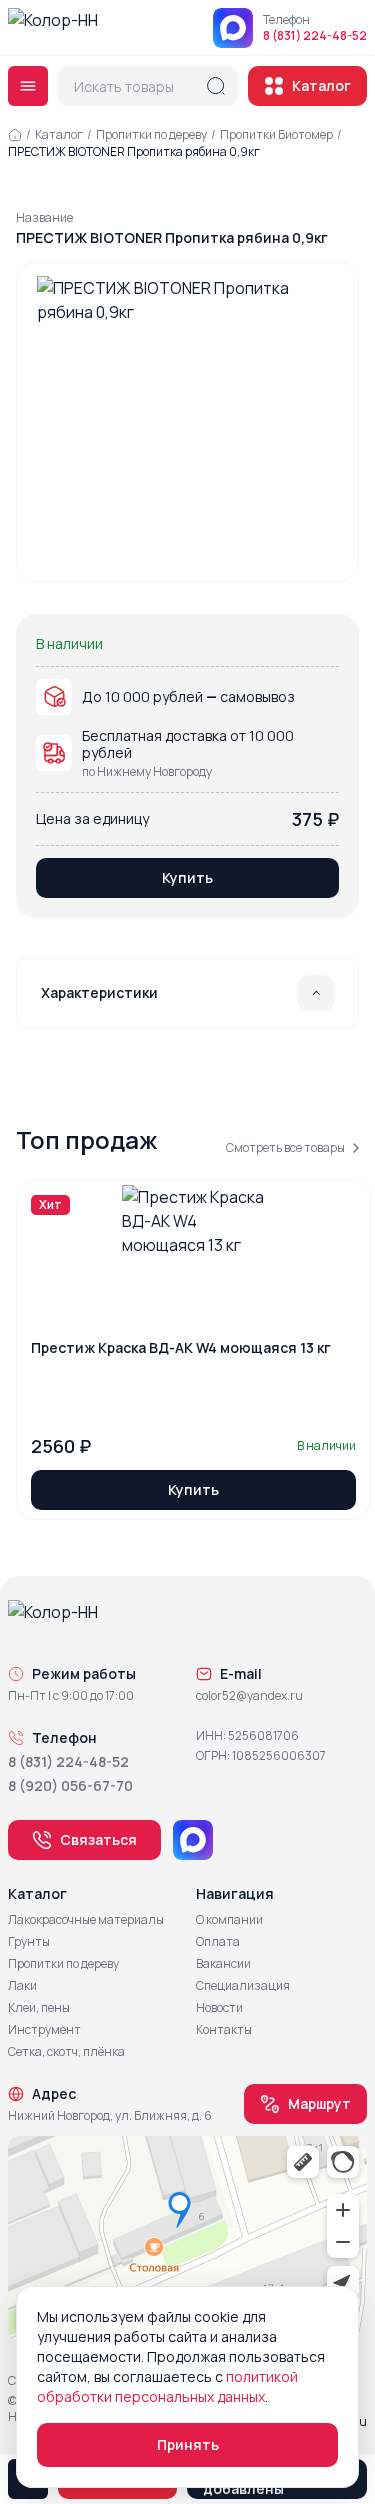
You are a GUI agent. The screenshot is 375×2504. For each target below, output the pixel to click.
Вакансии (223, 1964)
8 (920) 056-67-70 (70, 1785)
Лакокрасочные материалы (86, 1920)
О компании (229, 1920)
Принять (188, 2444)
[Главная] (15, 135)
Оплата (218, 1942)
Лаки (22, 1986)
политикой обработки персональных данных (167, 2386)
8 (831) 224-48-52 (315, 36)
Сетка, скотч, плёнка (66, 2052)
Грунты (29, 1942)
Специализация (243, 1986)
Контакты (224, 2030)
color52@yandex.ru (249, 1696)
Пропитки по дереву (151, 134)
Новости (219, 2008)
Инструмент (44, 2030)
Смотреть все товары (285, 1148)
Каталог (321, 85)
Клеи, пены (39, 2008)
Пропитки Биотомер (276, 134)
